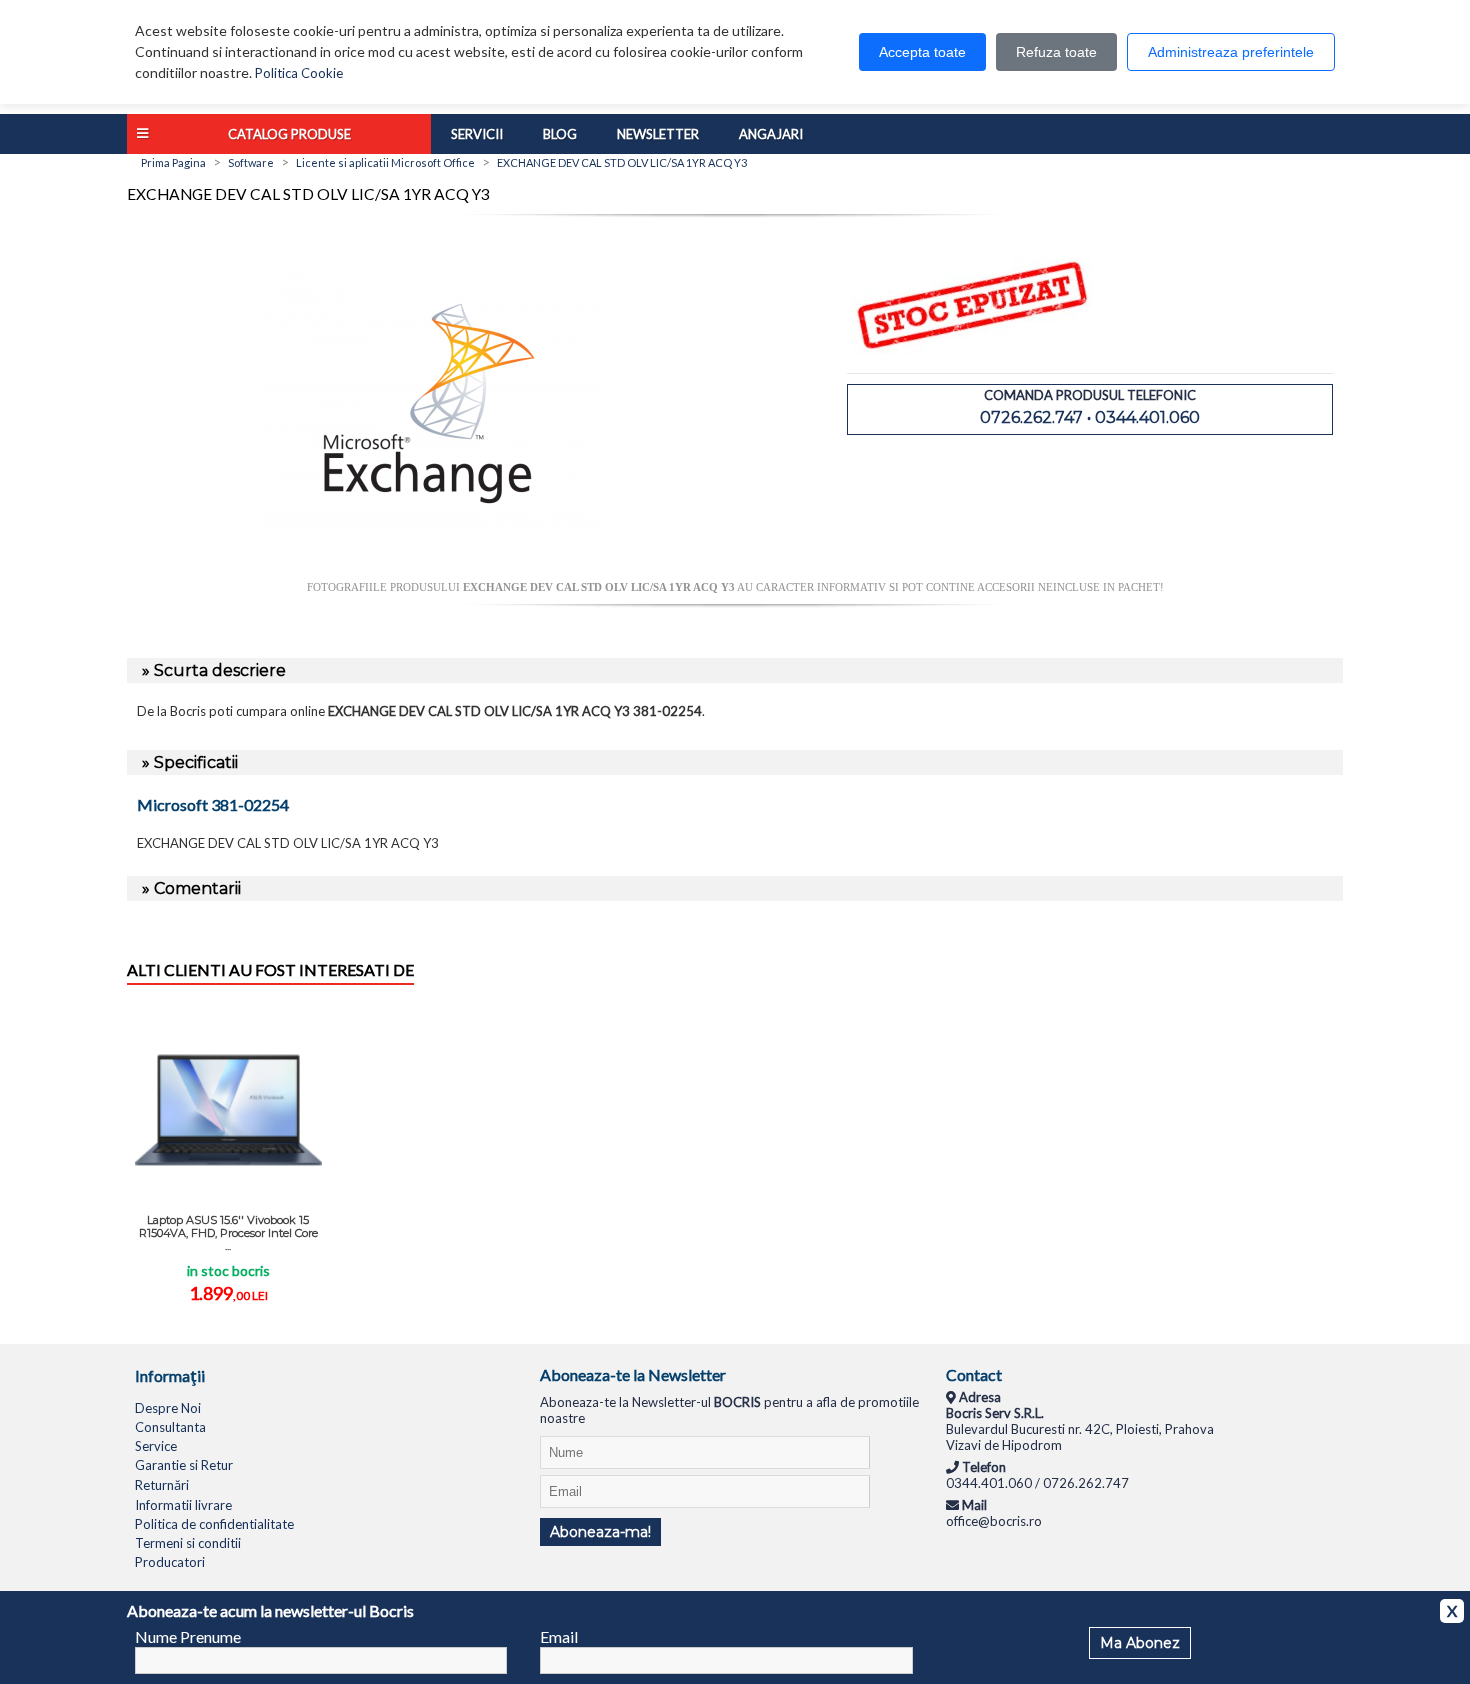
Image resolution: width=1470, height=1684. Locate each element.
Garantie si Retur (184, 1465)
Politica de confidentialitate (214, 1524)
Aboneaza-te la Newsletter (633, 1374)
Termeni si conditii (188, 1543)
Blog (560, 134)
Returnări (162, 1485)
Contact (974, 1374)
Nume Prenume (188, 1636)
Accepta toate (922, 52)
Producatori (170, 1562)
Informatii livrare (183, 1505)
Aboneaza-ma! (600, 1532)
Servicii (477, 134)
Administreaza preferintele (1231, 52)
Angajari (771, 134)
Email (559, 1636)
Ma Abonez (1140, 1643)
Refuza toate (1056, 52)
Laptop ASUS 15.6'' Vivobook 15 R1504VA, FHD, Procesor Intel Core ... (228, 1233)
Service (156, 1446)
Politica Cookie (299, 73)
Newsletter (658, 134)
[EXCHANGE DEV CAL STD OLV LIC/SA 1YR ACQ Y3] (431, 573)
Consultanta (170, 1427)
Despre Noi (168, 1408)
